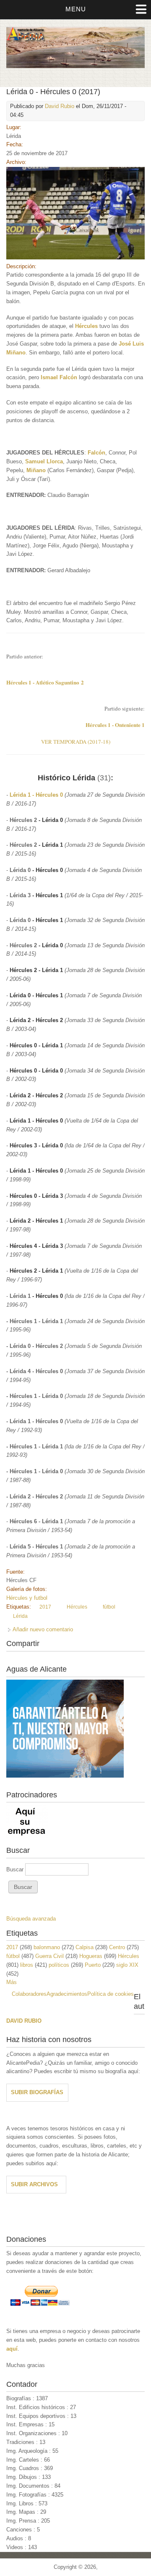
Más (12, 1982)
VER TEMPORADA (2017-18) (76, 742)
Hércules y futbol (27, 1598)
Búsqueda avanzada (31, 1919)
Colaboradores (29, 1994)
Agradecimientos (67, 1994)
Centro (117, 1947)
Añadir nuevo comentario (43, 1629)
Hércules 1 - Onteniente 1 (115, 725)
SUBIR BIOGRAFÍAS (37, 2092)
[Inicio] (75, 66)
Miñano (36, 470)
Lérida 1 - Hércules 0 (36, 795)
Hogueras (91, 1956)
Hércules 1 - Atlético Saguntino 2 (45, 682)
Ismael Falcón (59, 377)
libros (27, 1965)
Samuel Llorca (44, 461)
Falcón (96, 453)
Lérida (20, 1616)
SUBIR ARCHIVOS (34, 2184)
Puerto (93, 1965)
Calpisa (85, 1947)
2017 (45, 1607)
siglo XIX (127, 1965)
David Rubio (60, 106)
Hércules (86, 326)
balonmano (47, 1947)
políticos (59, 1965)
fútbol (109, 1607)
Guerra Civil (49, 1956)
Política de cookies (111, 1994)
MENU (76, 9)
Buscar (16, 1869)
